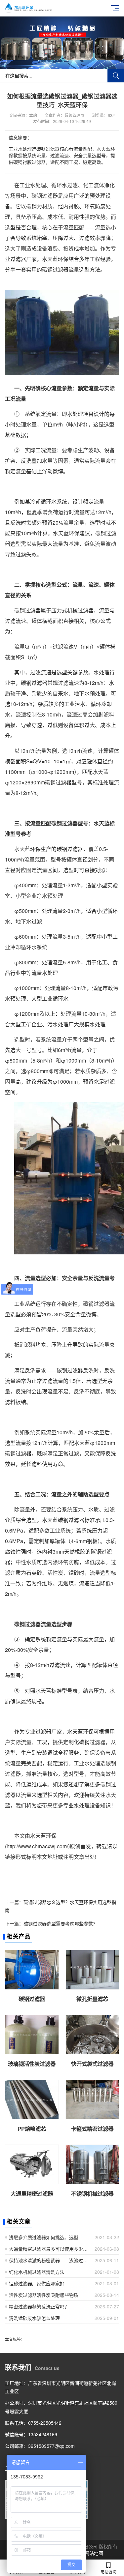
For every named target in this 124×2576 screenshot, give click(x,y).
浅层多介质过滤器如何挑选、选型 (44, 2237)
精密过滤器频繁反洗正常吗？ (39, 2306)
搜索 (116, 76)
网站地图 (94, 2553)
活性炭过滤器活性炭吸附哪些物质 (44, 2295)
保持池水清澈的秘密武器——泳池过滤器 (49, 2260)
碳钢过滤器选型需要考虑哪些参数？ (61, 1923)
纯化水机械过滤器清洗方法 (37, 2272)
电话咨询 (108, 2572)
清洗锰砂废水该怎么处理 (34, 2318)
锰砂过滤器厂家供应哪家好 (37, 2283)
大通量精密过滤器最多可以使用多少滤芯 (49, 2249)
